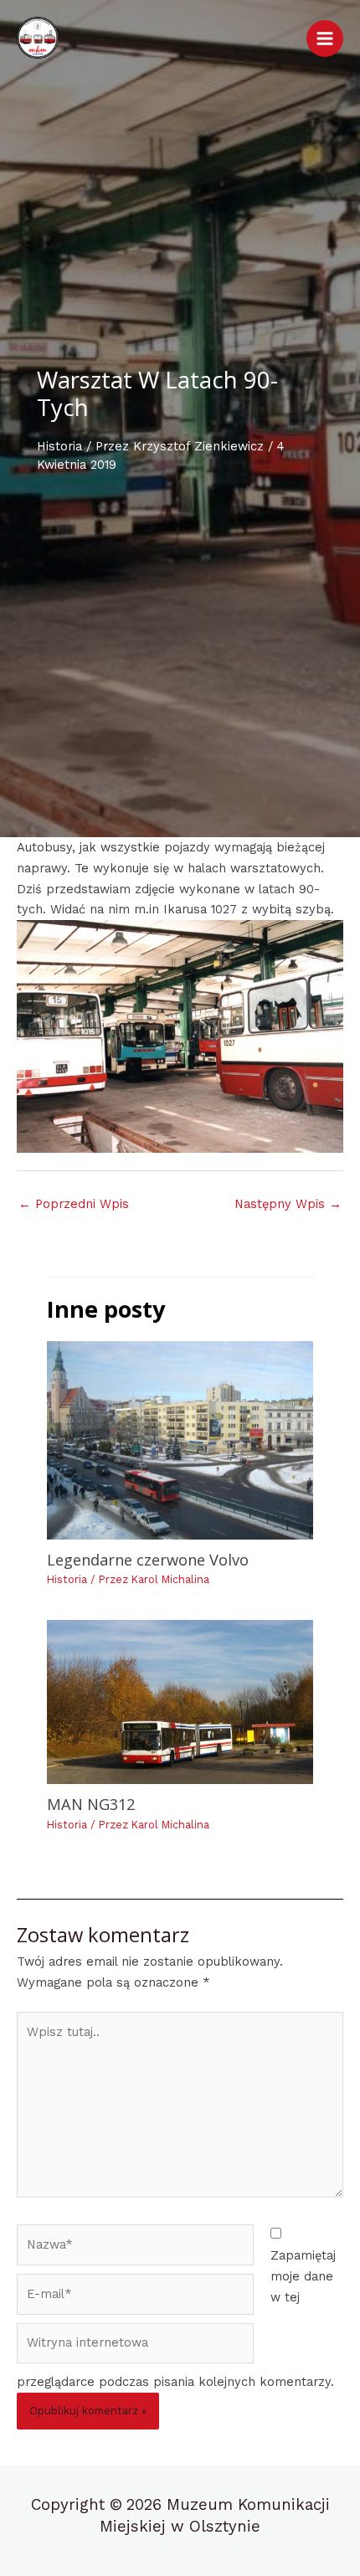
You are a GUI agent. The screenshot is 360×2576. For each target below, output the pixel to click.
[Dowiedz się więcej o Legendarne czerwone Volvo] (180, 1441)
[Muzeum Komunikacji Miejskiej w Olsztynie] (38, 38)
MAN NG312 (91, 1804)
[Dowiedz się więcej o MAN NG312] (180, 1702)
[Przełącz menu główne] (325, 39)
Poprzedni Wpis (74, 1204)
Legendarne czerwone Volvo (148, 1560)
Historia (59, 446)
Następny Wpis (288, 1204)
